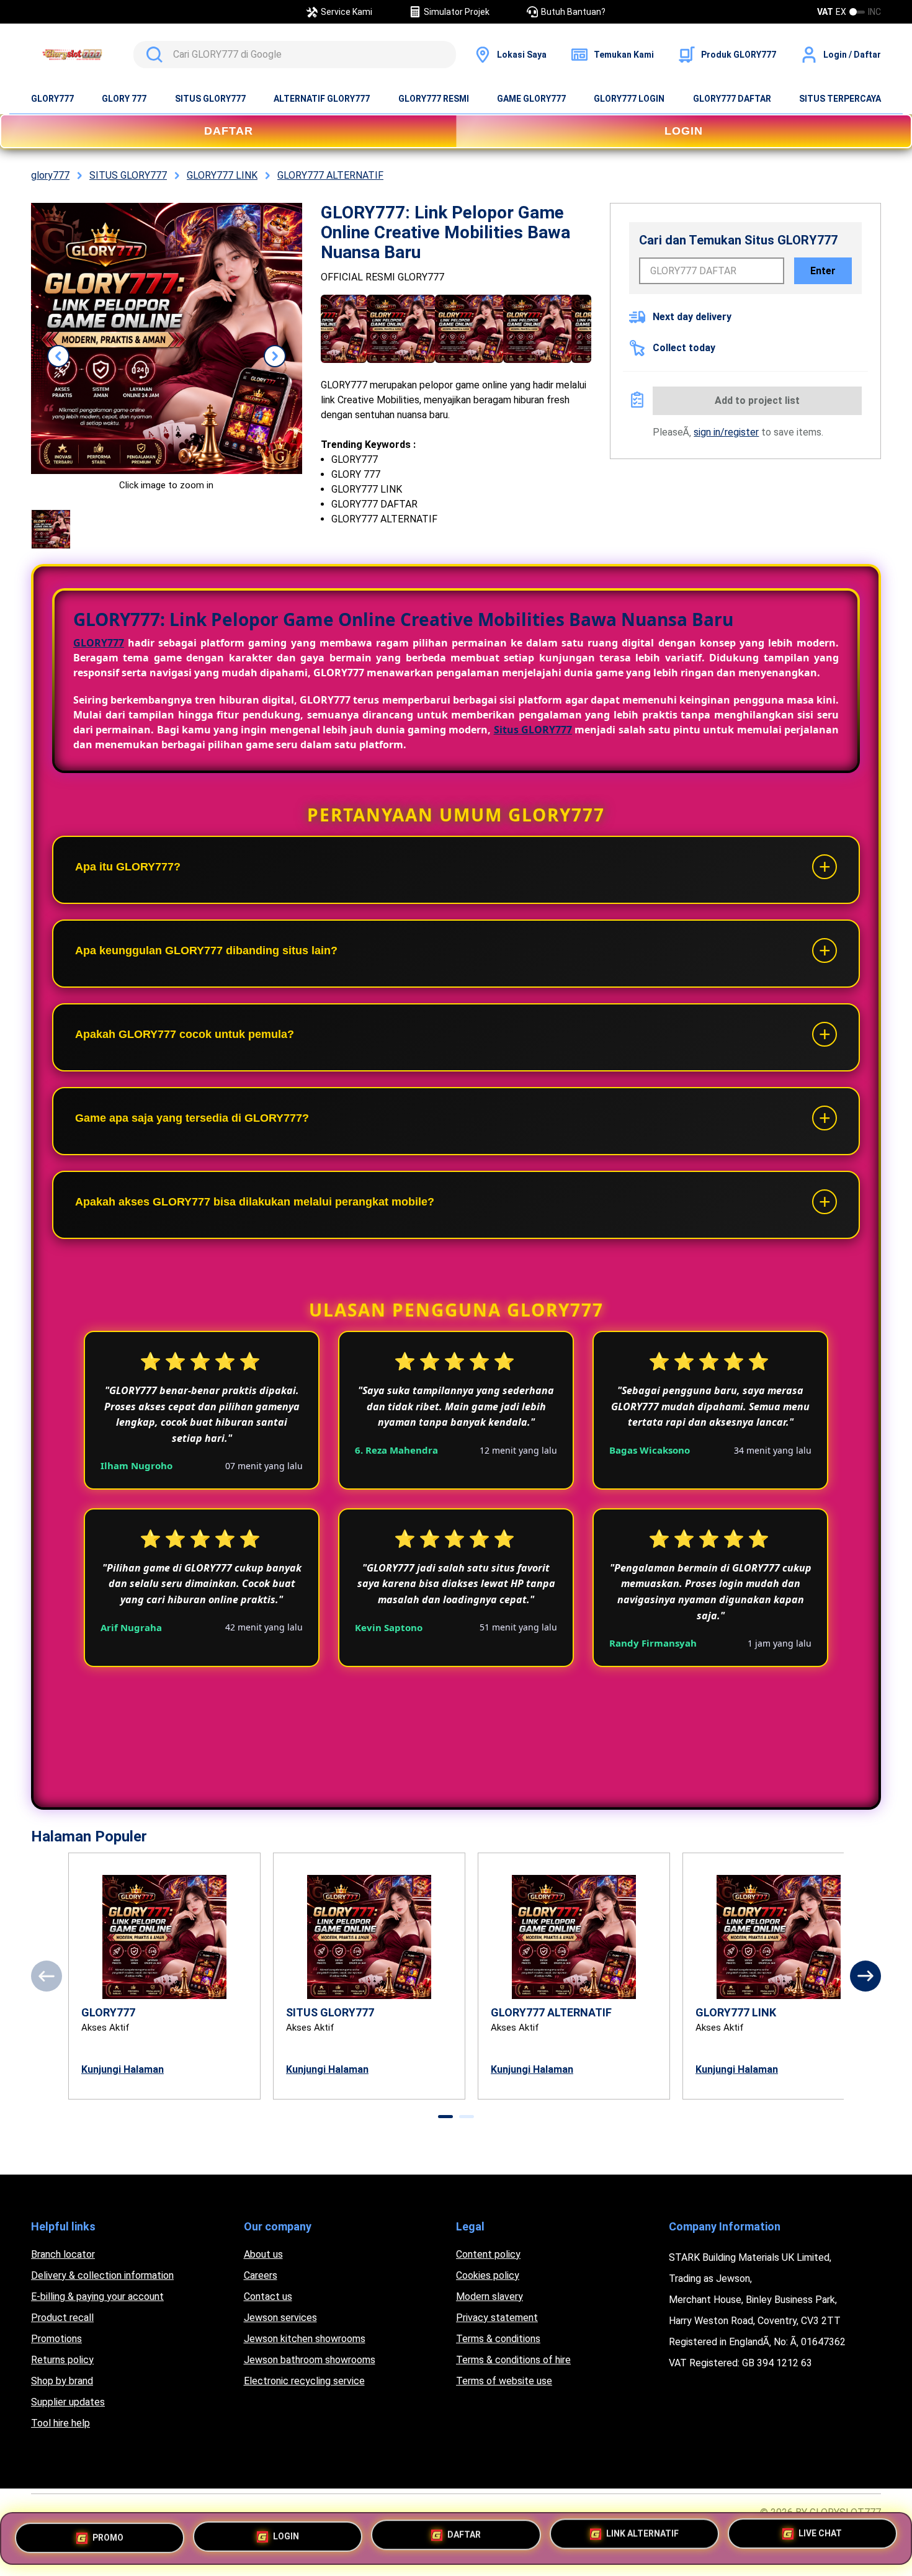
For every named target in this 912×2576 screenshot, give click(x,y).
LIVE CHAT (820, 2538)
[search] (295, 55)
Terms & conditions (498, 2339)
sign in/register (726, 432)
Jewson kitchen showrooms (305, 2339)
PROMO (108, 2533)
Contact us (268, 2296)
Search (152, 55)
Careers (261, 2275)
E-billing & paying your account (97, 2296)
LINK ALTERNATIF (642, 2537)
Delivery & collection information (102, 2275)
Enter (823, 271)
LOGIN (684, 131)
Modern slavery (490, 2296)
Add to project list (757, 400)
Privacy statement (497, 2318)
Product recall (62, 2318)
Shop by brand (62, 2381)
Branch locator (63, 2254)
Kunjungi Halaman (123, 2069)
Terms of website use (504, 2381)
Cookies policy (488, 2275)
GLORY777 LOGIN (629, 99)
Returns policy (62, 2360)
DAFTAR (229, 131)
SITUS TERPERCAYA (840, 99)
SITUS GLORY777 (210, 99)
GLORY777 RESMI (434, 99)
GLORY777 (52, 99)
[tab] (445, 2117)
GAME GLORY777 (531, 99)
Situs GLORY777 (533, 730)
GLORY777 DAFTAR (732, 99)
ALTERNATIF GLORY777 (322, 99)
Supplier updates (68, 2402)
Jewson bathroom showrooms (310, 2360)
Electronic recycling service (304, 2381)
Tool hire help (60, 2423)
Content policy (488, 2254)
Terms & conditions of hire (513, 2360)
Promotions (56, 2339)
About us (263, 2254)
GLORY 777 (124, 99)
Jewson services (280, 2318)
